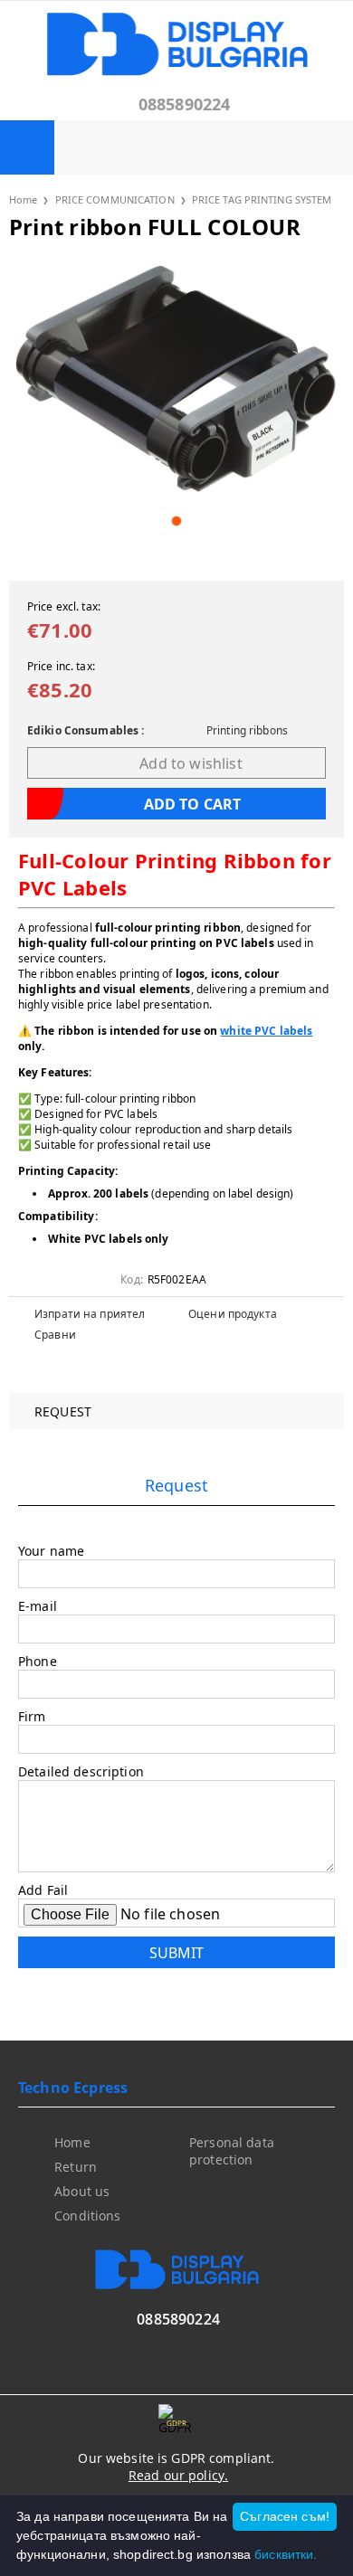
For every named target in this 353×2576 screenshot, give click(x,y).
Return (76, 2167)
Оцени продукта (233, 1314)
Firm (32, 1716)
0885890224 (185, 104)
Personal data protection (232, 2151)
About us (82, 2191)
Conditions (87, 2216)
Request (63, 1411)
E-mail (38, 1606)
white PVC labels (266, 1031)
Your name (51, 1551)
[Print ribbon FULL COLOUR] (176, 379)
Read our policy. (178, 2475)
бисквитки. (286, 2554)
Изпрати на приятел (90, 1314)
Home (23, 199)
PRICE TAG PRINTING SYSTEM (262, 199)
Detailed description (81, 1771)
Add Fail (43, 1890)
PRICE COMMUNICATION (115, 199)
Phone (38, 1661)
